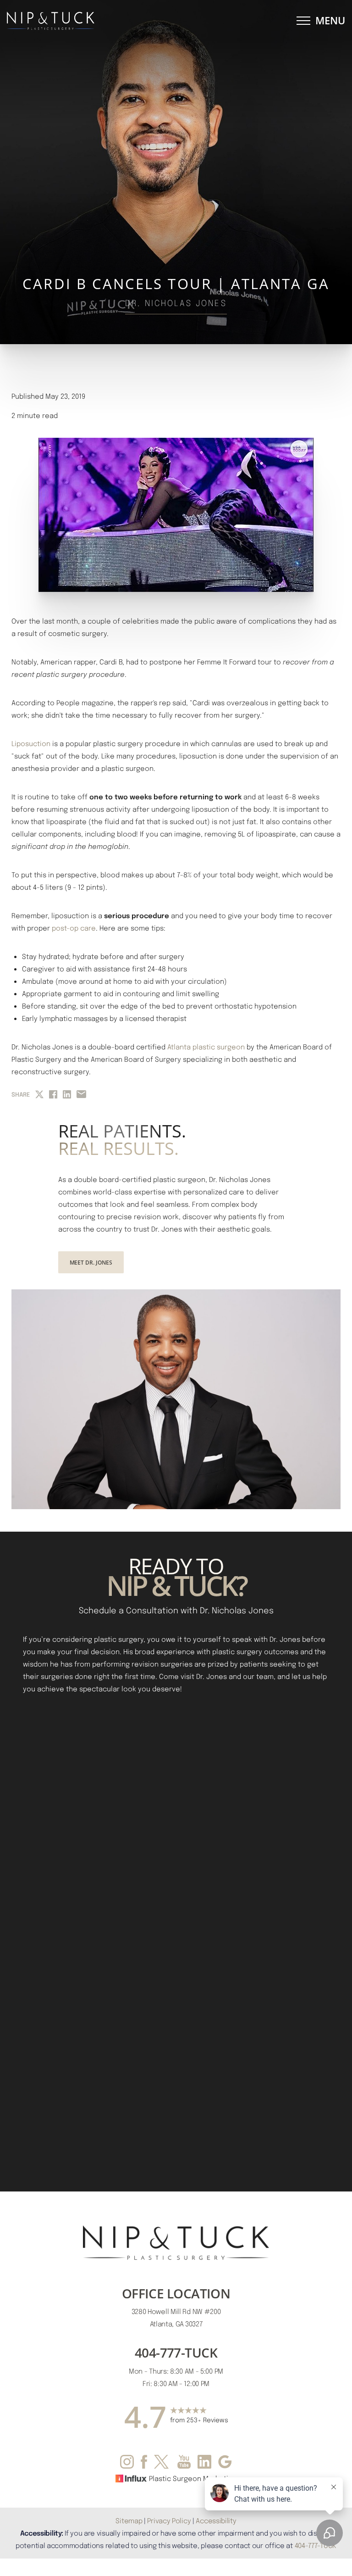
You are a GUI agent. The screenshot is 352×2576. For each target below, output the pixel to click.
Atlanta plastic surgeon (206, 1047)
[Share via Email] (81, 1094)
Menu (330, 20)
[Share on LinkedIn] (67, 1094)
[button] (303, 21)
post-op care (74, 928)
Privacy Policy (169, 2520)
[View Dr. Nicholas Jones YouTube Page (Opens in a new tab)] (184, 2464)
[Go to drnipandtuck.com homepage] (91, 21)
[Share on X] (39, 1094)
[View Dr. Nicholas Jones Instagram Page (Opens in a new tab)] (127, 2464)
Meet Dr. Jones (91, 1262)
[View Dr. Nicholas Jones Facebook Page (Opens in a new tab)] (144, 2464)
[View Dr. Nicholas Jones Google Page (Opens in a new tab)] (225, 2464)
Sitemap (129, 2520)
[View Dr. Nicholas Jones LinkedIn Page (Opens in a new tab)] (204, 2464)
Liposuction (31, 743)
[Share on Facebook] (53, 1094)
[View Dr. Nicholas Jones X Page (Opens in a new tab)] (162, 2464)
